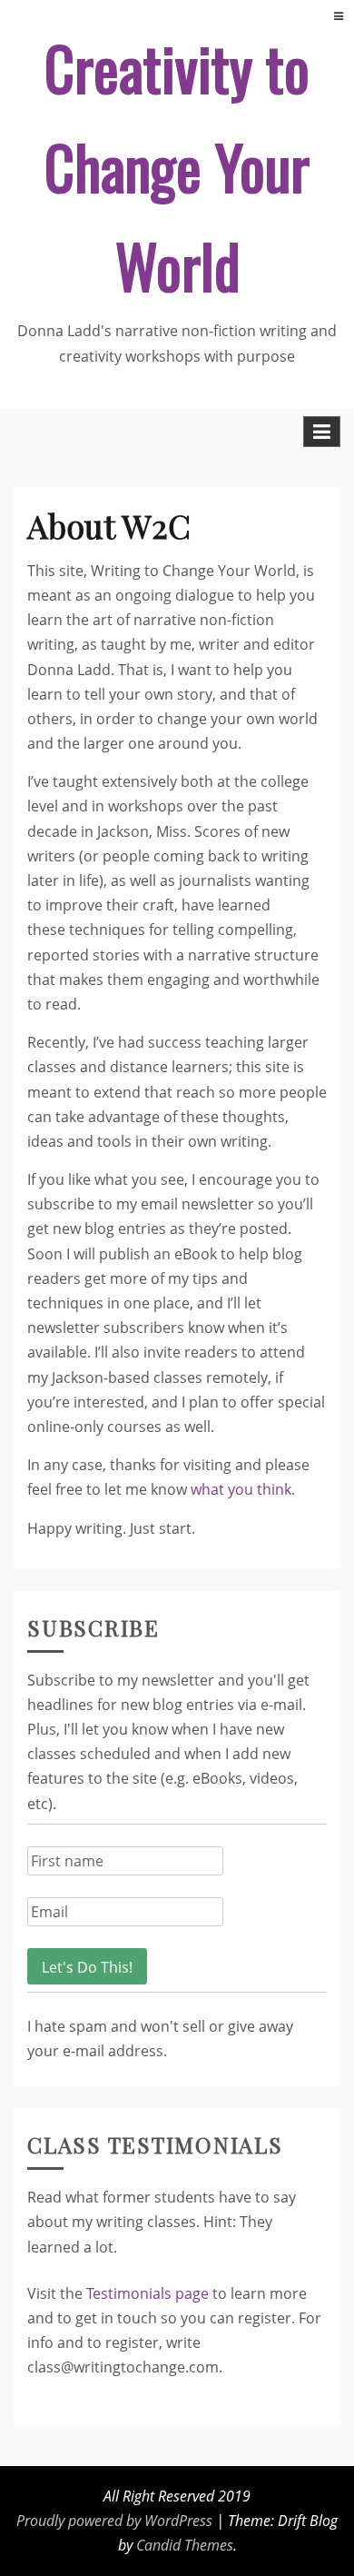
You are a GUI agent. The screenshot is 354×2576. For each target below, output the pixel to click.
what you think (241, 1489)
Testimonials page (147, 2293)
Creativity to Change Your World (177, 166)
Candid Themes (185, 2545)
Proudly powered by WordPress (114, 2521)
